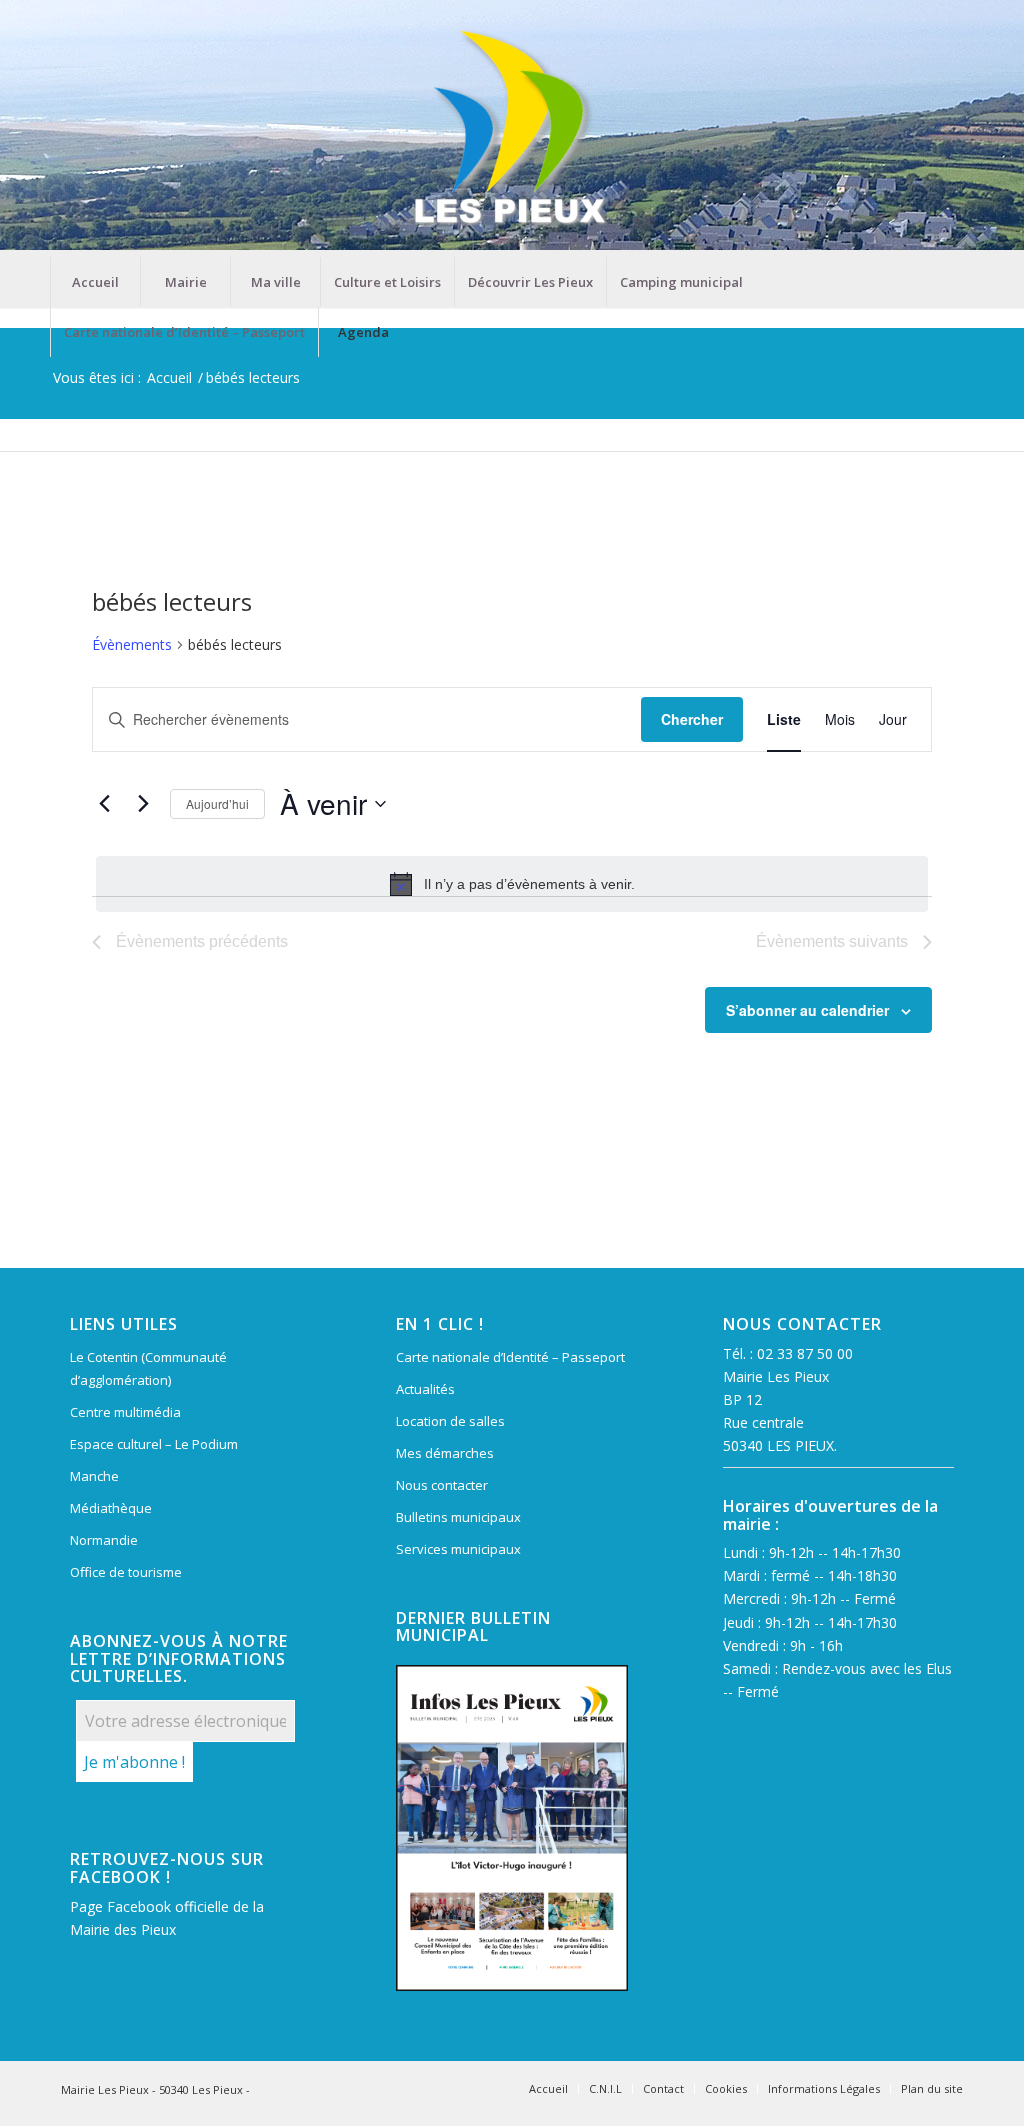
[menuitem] (95, 282)
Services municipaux (458, 1549)
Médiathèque (111, 1508)
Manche (94, 1476)
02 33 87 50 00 (805, 1353)
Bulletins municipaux (458, 1517)
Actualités (425, 1389)
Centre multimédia (125, 1412)
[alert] (512, 884)
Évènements (132, 644)
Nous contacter (442, 1485)
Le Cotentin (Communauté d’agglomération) (148, 1368)
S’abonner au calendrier (807, 1010)
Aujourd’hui (217, 803)
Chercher (692, 719)
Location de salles (450, 1421)
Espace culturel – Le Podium (154, 1444)
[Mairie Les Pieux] (512, 128)
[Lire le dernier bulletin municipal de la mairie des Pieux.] (511, 1828)
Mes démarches (445, 1453)
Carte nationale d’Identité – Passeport (510, 1357)
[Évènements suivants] (143, 804)
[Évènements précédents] (104, 804)
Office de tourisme (126, 1572)
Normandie (104, 1540)
